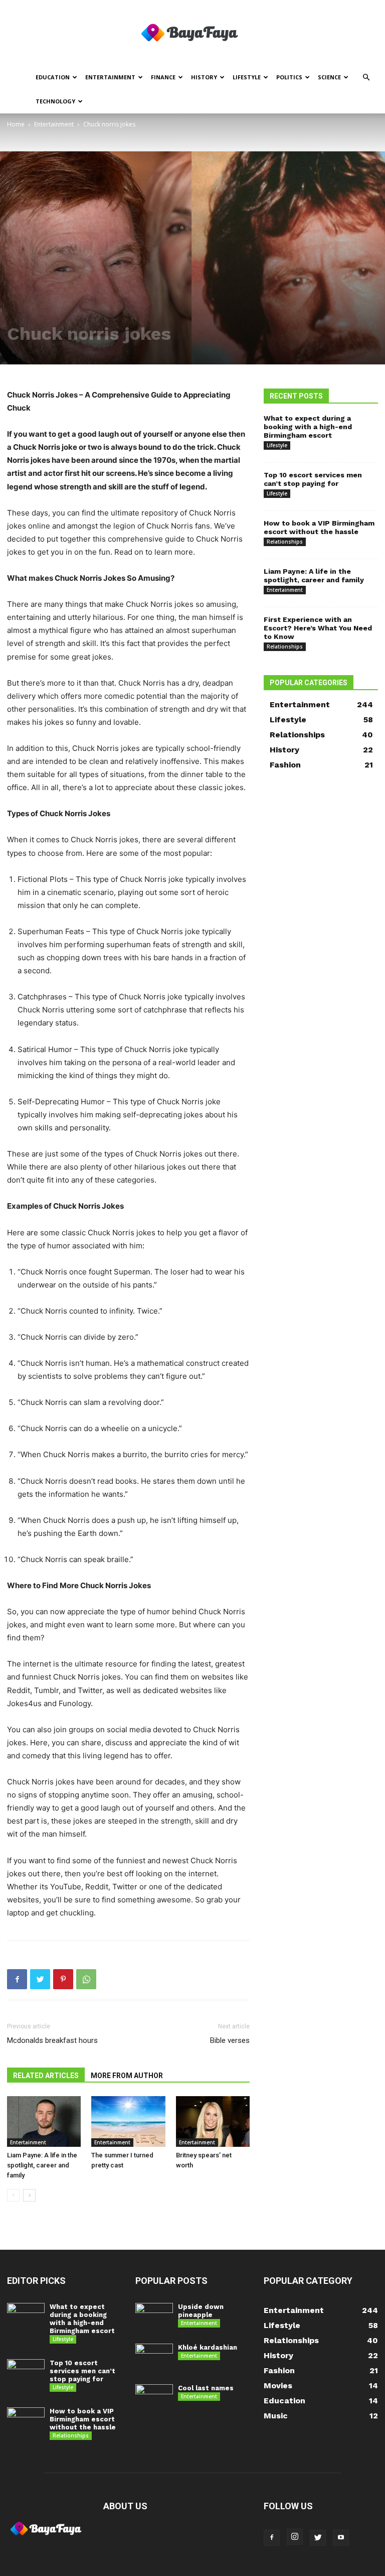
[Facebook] (17, 1979)
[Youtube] (341, 2538)
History (204, 77)
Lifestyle (247, 77)
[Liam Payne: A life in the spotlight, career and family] (44, 2121)
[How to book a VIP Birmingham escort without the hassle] (26, 2421)
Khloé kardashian (208, 2347)
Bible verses (230, 2040)
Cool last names (206, 2388)
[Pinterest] (63, 1979)
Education (53, 77)
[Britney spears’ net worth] (213, 2121)
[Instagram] (295, 2537)
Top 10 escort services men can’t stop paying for (313, 479)
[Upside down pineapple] (154, 2316)
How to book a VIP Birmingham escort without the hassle (319, 527)
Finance (163, 77)
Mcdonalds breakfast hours (52, 2040)
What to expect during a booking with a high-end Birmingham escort (308, 427)
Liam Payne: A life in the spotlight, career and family (42, 2165)
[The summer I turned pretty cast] (128, 2121)
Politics (289, 77)
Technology (55, 101)
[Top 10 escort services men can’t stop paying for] (26, 2372)
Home (16, 124)
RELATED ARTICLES (46, 2076)
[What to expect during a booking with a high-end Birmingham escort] (26, 2316)
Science (329, 77)
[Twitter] (40, 1979)
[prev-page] (13, 2195)
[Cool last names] (154, 2398)
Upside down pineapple (201, 2311)
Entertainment (110, 77)
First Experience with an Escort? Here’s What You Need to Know (318, 628)
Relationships (285, 542)
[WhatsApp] (86, 1979)
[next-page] (29, 2195)
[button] (366, 78)
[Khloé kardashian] (154, 2357)
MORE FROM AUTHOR (127, 2076)
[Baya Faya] (192, 33)
